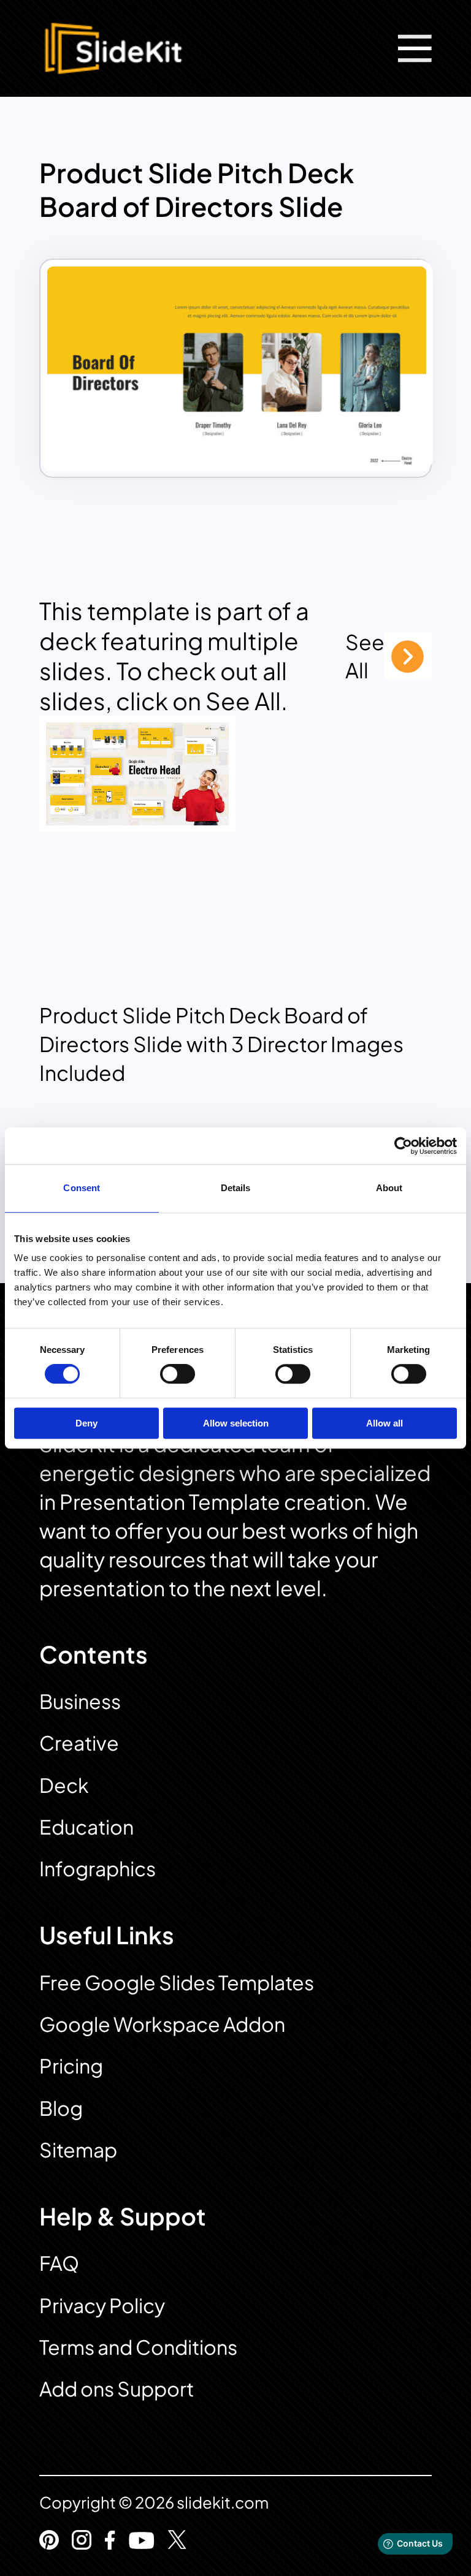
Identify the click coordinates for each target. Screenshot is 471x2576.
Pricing (71, 2066)
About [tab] (389, 1188)
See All (365, 656)
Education (86, 1827)
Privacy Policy (102, 2305)
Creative (79, 1743)
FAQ (59, 2263)
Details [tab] (236, 1188)
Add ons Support (117, 2388)
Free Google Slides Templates (177, 1982)
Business (80, 1701)
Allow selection (236, 1423)
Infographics (98, 1868)
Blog (61, 2108)
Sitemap (78, 2150)
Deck (64, 1785)
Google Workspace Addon (162, 2024)
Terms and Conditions (138, 2347)
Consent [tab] (82, 1188)
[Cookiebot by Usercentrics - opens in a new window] (403, 1146)
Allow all (385, 1423)
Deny (86, 1423)
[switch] (178, 1374)
